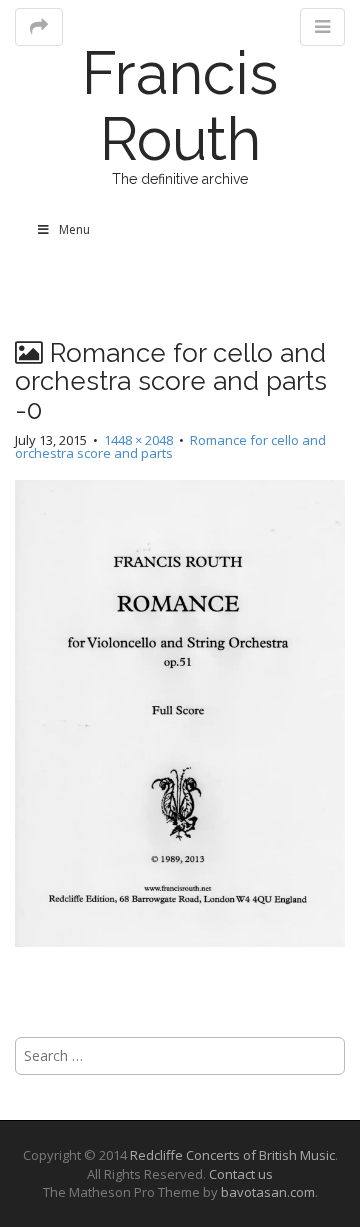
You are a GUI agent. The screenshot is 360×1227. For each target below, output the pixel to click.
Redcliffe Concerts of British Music (232, 1155)
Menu (74, 229)
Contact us (241, 1174)
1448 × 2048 (138, 440)
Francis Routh (180, 106)
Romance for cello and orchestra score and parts (170, 446)
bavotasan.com (268, 1192)
